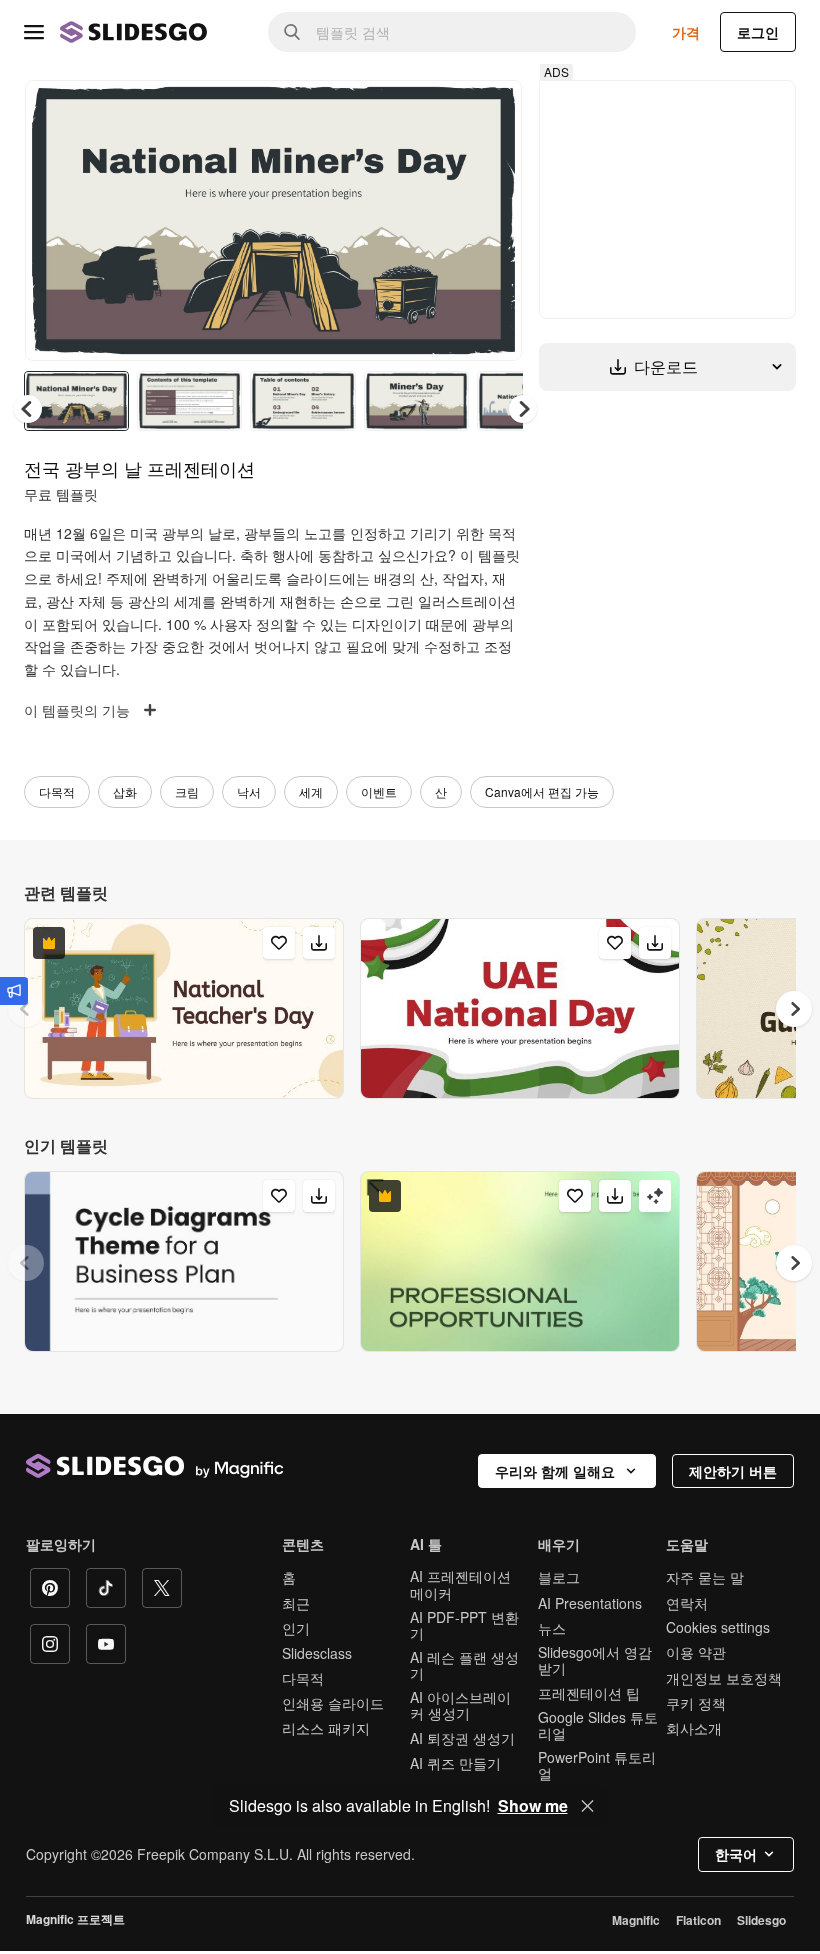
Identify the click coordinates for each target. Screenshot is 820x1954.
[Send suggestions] (14, 991)
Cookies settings (718, 1627)
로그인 (758, 32)
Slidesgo (761, 1920)
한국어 (736, 1854)
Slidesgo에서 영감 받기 (595, 1660)
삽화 (125, 791)
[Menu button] (34, 32)
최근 (296, 1603)
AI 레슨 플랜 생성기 (464, 1665)
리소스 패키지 (326, 1728)
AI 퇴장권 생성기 (462, 1738)
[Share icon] (488, 112)
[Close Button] (588, 1806)
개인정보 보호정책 (724, 1678)
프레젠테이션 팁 (589, 1693)
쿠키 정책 (696, 1703)
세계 (311, 791)
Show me (533, 1806)
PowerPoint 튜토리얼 (597, 1765)
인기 (296, 1628)
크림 (187, 791)
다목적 (57, 791)
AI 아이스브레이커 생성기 (460, 1705)
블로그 (559, 1577)
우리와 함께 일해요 (555, 1471)
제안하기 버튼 (733, 1471)
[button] (523, 409)
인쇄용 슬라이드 (333, 1703)
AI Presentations (590, 1603)
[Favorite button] (436, 112)
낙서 (249, 791)
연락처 (687, 1603)
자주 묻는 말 (705, 1577)
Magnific (636, 1920)
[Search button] (292, 32)
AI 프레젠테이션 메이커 (460, 1584)
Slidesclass (317, 1653)
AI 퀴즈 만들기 (455, 1763)
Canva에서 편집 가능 (542, 791)
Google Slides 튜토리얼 (598, 1725)
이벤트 (379, 791)
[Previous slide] (26, 1009)
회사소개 (694, 1728)
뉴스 (552, 1628)
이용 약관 (696, 1652)
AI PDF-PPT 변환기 (464, 1625)
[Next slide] (492, 220)
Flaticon (698, 1920)
